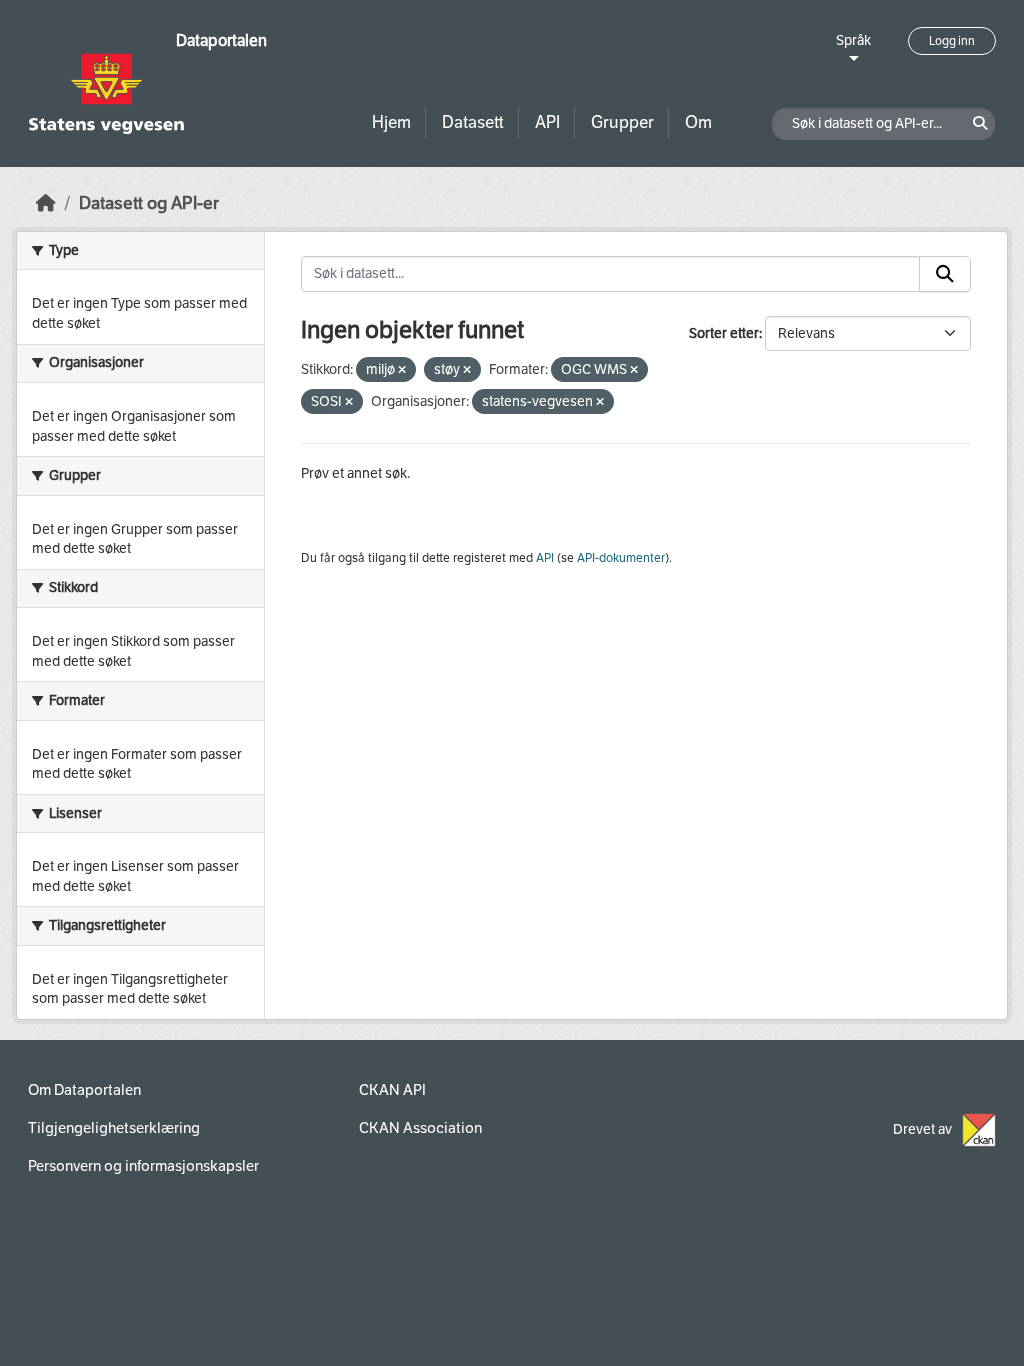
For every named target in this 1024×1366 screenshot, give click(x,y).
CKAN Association (420, 1128)
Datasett (473, 122)
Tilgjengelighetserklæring (114, 1128)
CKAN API (392, 1090)
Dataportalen (221, 40)
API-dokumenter (621, 558)
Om (698, 122)
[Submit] (945, 274)
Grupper (622, 122)
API (547, 122)
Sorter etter (724, 333)
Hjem (391, 122)
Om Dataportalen (84, 1090)
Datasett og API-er (149, 203)
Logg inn (952, 41)
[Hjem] (46, 203)
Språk (853, 40)
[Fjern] (402, 370)
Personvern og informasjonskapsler (143, 1166)
